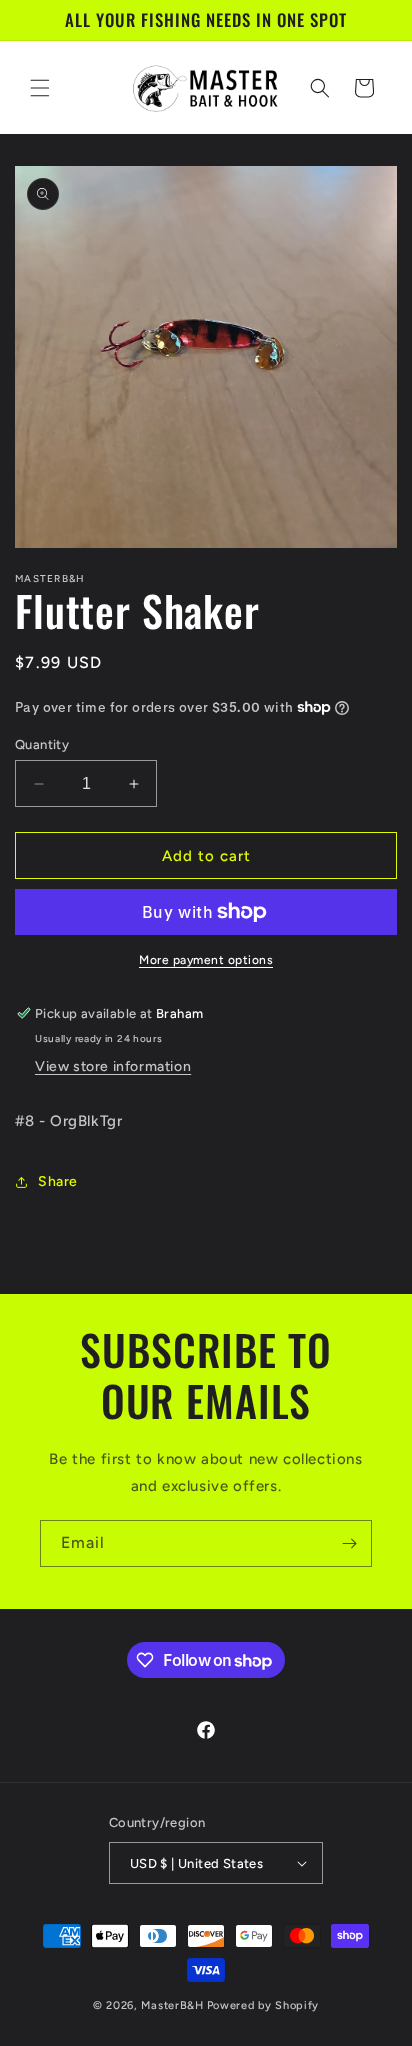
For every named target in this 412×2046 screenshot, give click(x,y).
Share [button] (58, 1181)
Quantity (42, 744)
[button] (40, 88)
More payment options (206, 960)
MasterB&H (172, 2005)
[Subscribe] (349, 1543)
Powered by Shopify (263, 2005)
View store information (113, 1066)
